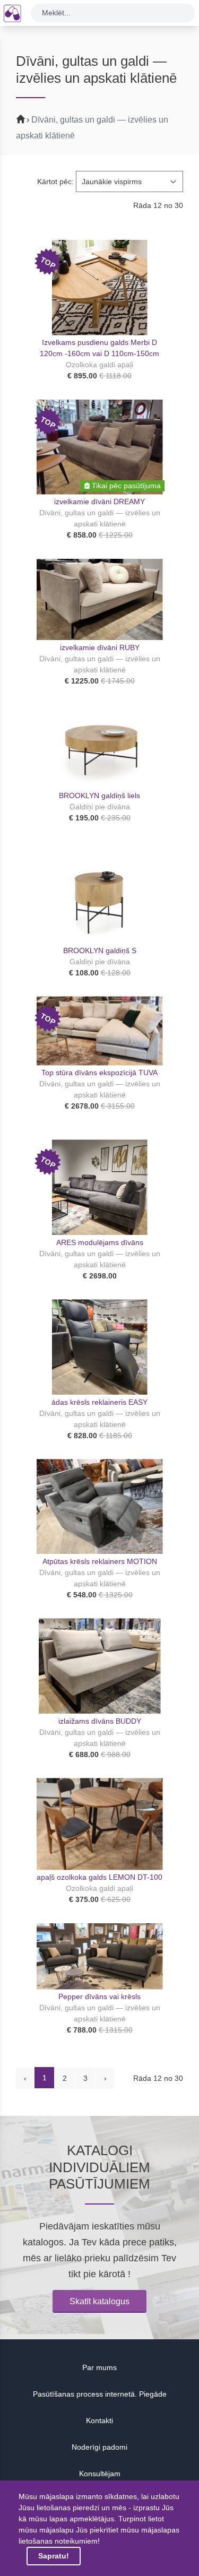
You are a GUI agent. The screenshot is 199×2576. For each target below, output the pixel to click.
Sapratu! (54, 2556)
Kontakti (99, 2421)
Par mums (99, 2367)
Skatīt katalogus (99, 2301)
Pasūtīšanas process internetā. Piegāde (100, 2394)
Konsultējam (100, 2474)
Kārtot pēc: (55, 181)
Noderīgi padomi (99, 2447)
